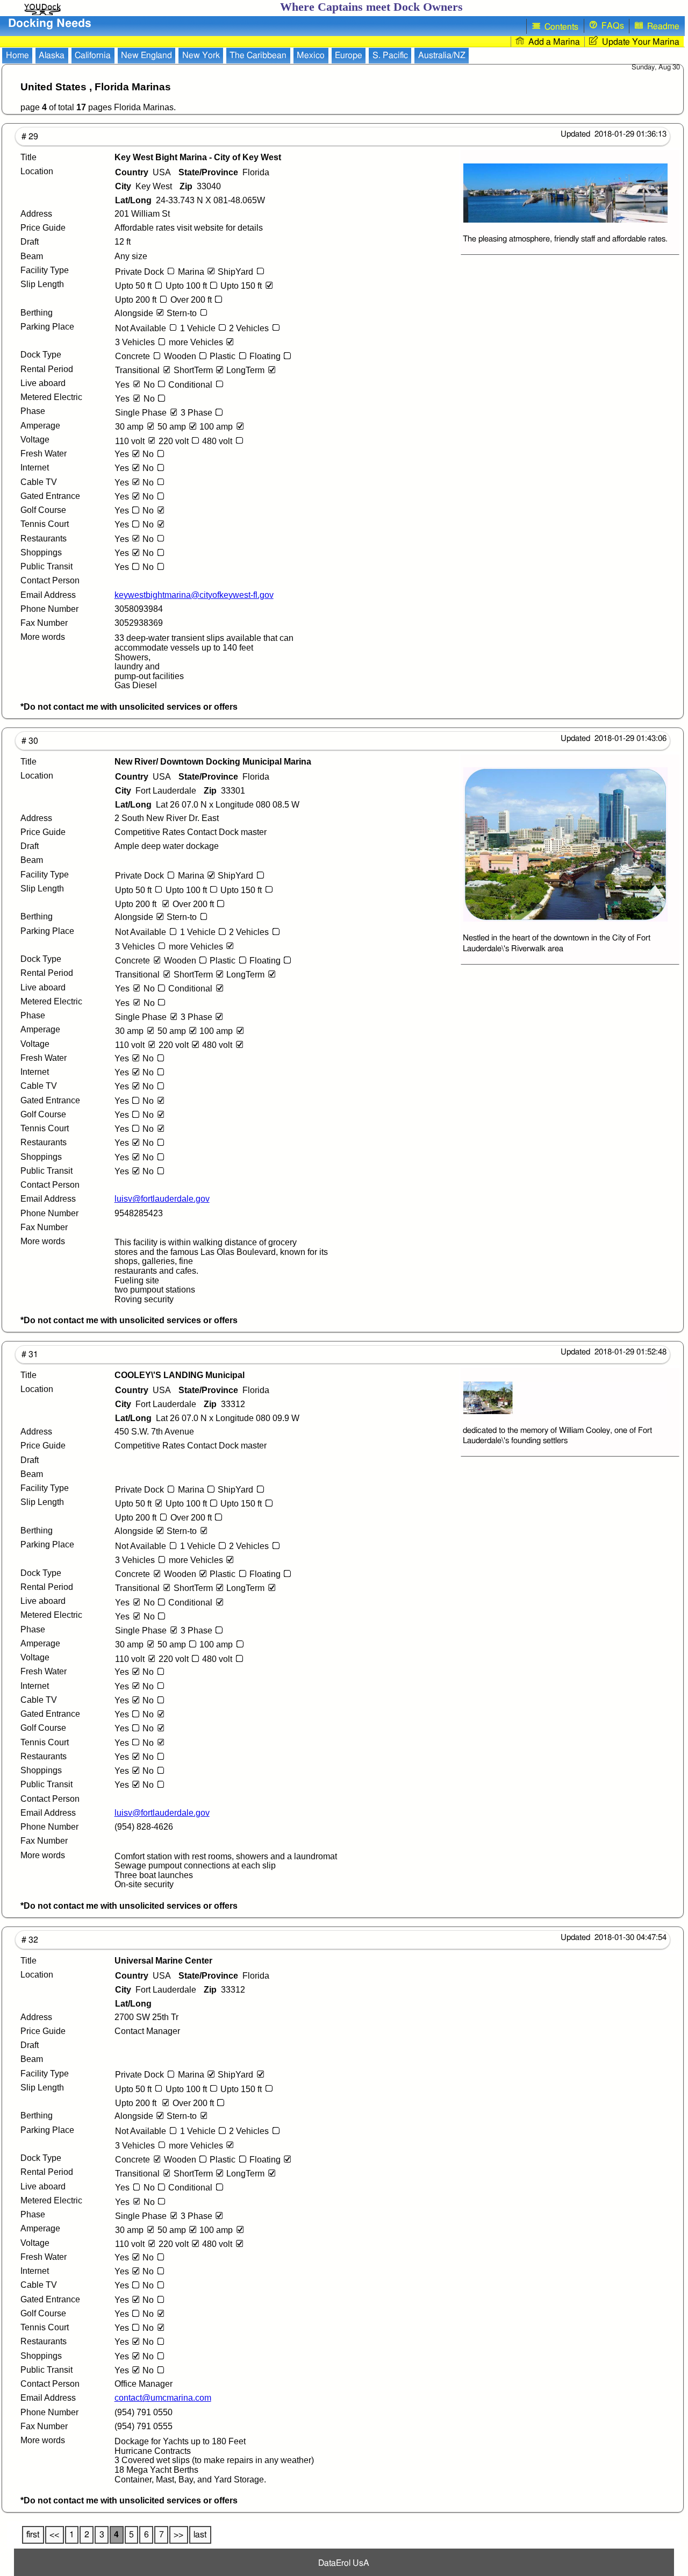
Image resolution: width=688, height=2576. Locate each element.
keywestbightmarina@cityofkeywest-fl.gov (194, 595)
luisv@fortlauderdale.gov (162, 1199)
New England (146, 55)
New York (201, 55)
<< (54, 2535)
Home (17, 55)
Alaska (52, 55)
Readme (661, 27)
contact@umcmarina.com (163, 2398)
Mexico (311, 55)
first (33, 2535)
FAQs (611, 26)
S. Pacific (390, 55)
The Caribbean (258, 55)
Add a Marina (552, 42)
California (93, 55)
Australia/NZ (442, 55)
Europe (349, 55)
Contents (559, 27)
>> (178, 2535)
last (200, 2535)
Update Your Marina (639, 42)
